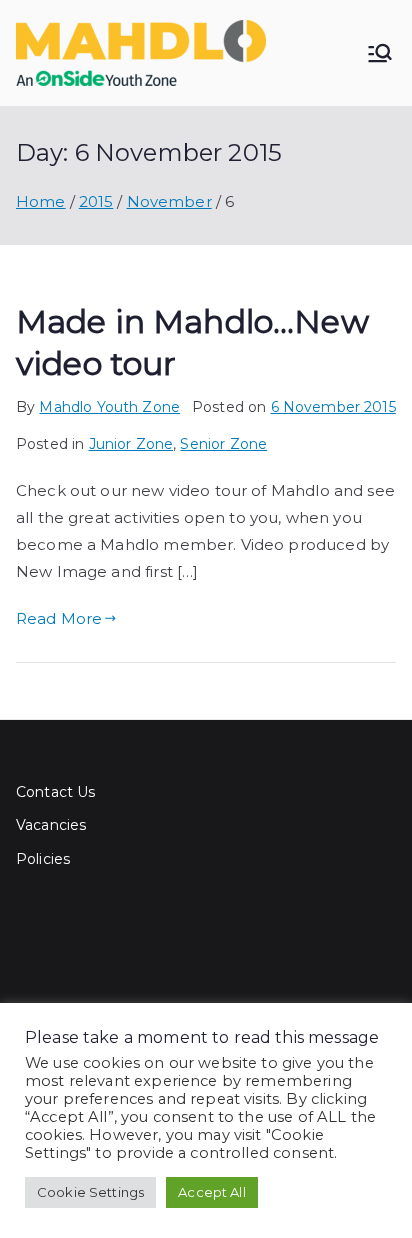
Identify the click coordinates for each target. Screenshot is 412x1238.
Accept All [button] (212, 1192)
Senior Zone (223, 444)
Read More (59, 618)
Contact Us (56, 792)
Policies (43, 859)
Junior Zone (131, 444)
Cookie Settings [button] (90, 1192)
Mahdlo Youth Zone (109, 407)
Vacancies (51, 825)
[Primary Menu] (380, 53)
